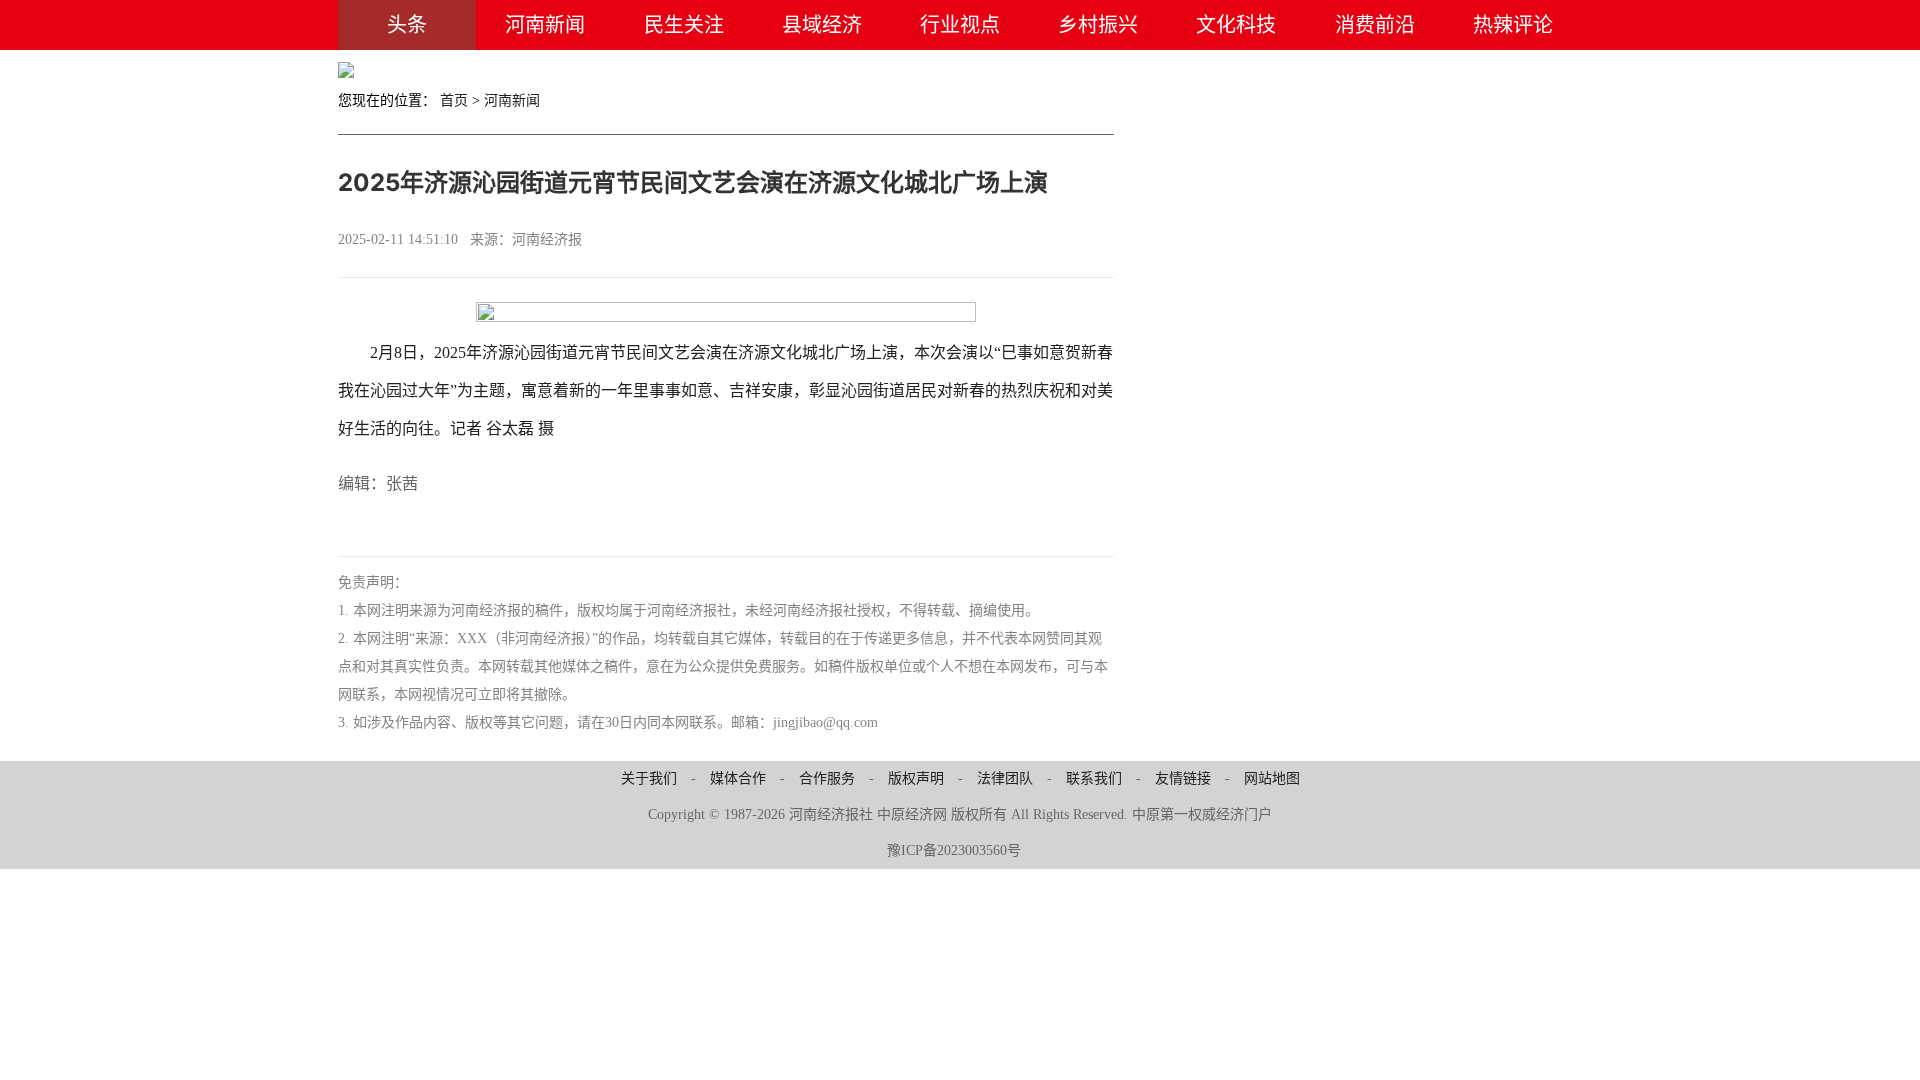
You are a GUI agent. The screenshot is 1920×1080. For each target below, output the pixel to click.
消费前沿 (1375, 25)
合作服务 (827, 778)
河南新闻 (545, 25)
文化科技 (1236, 25)
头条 (407, 25)
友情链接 (1183, 778)
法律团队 (1005, 778)
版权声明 (916, 778)
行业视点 (960, 25)
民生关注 (684, 25)
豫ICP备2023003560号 (954, 850)
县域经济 (822, 25)
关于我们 (649, 778)
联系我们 (1094, 778)
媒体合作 (738, 778)
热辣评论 (1513, 25)
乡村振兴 (1098, 25)
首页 (454, 100)
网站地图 (1272, 778)
